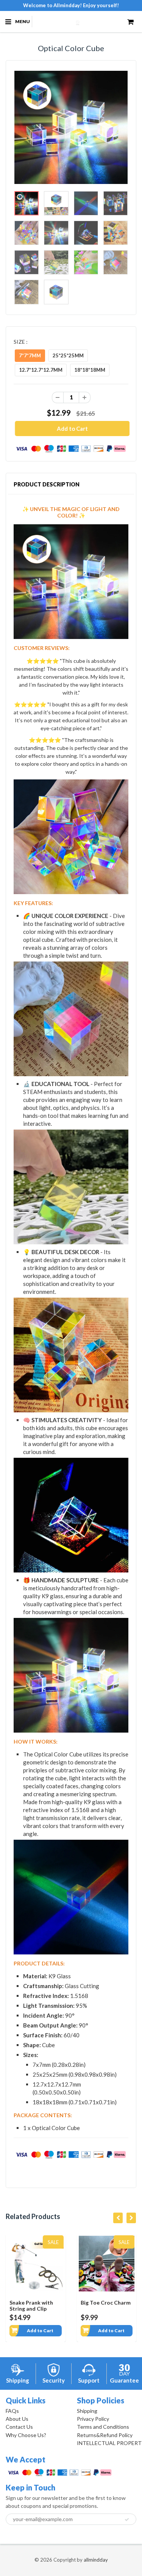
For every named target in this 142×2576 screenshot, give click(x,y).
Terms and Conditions (103, 2427)
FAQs (12, 2411)
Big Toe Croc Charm (35, 2303)
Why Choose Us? (26, 2435)
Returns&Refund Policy (105, 2435)
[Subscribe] (127, 2520)
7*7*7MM (30, 355)
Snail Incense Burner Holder (106, 2306)
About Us (17, 2419)
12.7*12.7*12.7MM (41, 370)
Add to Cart (41, 2331)
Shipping (87, 2411)
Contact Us (19, 2427)
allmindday (96, 2560)
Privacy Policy (93, 2419)
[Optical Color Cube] (71, 127)
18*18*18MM (90, 370)
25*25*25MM (68, 355)
